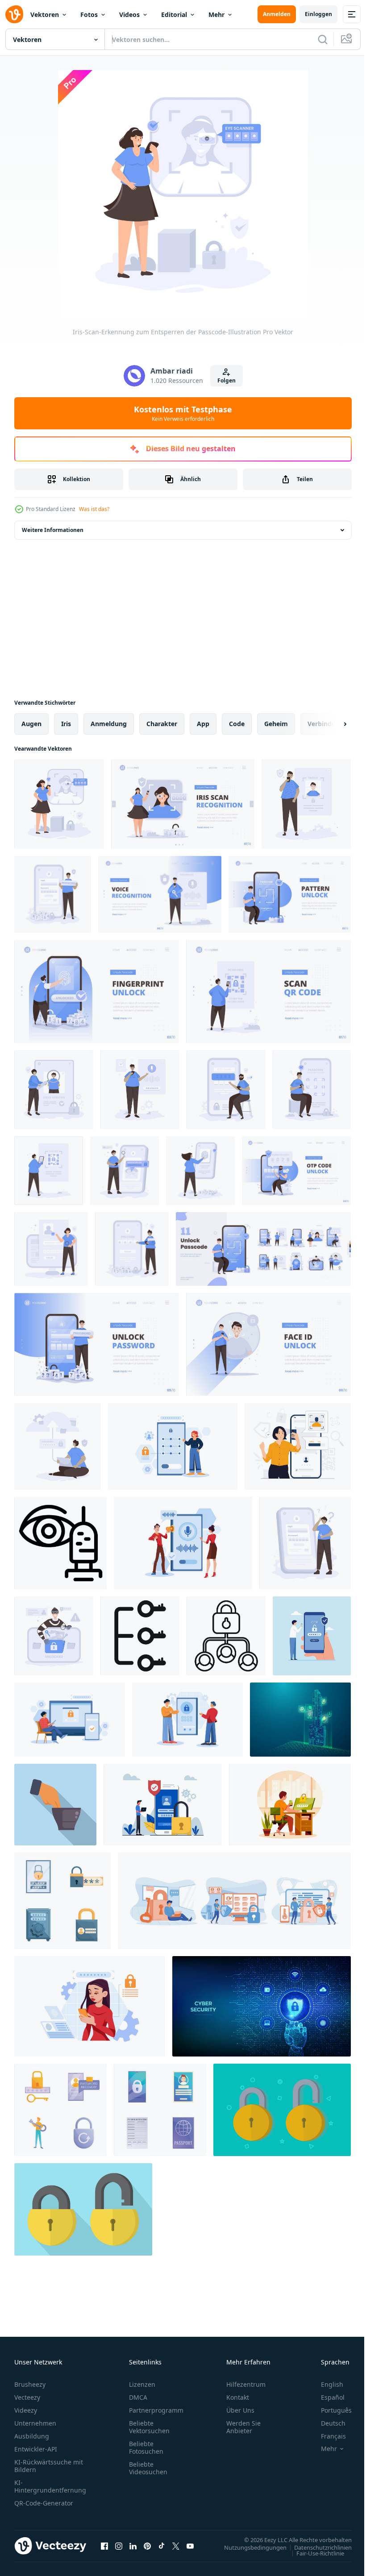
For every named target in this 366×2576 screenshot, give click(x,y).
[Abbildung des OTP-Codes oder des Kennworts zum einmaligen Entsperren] (226, 1090)
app (203, 724)
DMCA (138, 2397)
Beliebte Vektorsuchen (149, 2427)
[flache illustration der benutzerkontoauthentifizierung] (51, 1249)
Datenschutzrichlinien (316, 2547)
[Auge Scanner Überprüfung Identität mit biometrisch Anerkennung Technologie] (60, 1543)
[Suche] (323, 39)
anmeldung (109, 724)
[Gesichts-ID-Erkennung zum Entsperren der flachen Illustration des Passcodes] (306, 804)
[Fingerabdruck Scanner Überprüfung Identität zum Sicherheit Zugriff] (55, 1805)
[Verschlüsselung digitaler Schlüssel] (300, 1720)
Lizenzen (142, 2384)
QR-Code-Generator (44, 2503)
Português (330, 2410)
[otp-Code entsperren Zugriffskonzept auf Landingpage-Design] (296, 1171)
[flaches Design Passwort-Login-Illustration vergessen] (305, 1543)
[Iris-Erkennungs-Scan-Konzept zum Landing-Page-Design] (183, 804)
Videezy (26, 2410)
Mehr (216, 15)
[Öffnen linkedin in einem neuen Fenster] (133, 2546)
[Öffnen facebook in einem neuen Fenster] (104, 2546)
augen (31, 724)
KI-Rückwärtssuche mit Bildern (49, 2466)
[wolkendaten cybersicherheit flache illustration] (58, 1446)
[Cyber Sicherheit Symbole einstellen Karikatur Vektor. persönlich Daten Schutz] (160, 2110)
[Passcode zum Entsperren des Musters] (173, 1446)
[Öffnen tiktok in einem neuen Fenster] (162, 2546)
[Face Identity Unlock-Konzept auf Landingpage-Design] (268, 1344)
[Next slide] (331, 724)
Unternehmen (35, 2423)
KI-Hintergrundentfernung (50, 2486)
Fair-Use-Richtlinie (314, 2553)
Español (326, 2397)
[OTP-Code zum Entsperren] (187, 1720)
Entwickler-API (36, 2449)
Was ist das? (94, 509)
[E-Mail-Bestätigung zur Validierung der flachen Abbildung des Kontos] (125, 1171)
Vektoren (45, 15)
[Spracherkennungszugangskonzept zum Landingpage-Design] (160, 894)
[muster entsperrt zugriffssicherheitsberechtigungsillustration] (312, 1090)
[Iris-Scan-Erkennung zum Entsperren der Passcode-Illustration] (59, 804)
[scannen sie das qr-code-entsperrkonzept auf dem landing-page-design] (268, 991)
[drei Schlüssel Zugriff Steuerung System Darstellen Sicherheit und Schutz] (140, 1636)
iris (66, 724)
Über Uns (240, 2410)
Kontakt (238, 2397)
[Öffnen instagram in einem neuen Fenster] (119, 2546)
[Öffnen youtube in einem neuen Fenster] (190, 2546)
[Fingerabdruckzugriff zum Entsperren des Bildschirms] (90, 2006)
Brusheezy (30, 2384)
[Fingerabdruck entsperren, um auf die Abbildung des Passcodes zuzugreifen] (200, 1171)
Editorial (174, 15)
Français (327, 2436)
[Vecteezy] (14, 14)
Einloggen (318, 14)
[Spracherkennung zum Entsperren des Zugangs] (183, 1543)
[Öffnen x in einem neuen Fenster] (176, 2546)
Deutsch (326, 2423)
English (325, 2384)
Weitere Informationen (53, 530)
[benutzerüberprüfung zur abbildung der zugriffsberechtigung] (54, 1090)
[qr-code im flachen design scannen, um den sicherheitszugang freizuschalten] (49, 1171)
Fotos (89, 15)
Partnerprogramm (156, 2410)
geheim (276, 724)
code (237, 724)
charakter (162, 724)
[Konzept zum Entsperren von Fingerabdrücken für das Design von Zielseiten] (97, 991)
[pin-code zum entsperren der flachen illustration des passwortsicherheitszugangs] (132, 1249)
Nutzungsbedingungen (249, 2547)
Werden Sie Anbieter (243, 2427)
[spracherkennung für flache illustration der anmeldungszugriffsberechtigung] (140, 1090)
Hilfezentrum (246, 2384)
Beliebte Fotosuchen (146, 2447)
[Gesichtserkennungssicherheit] (290, 1805)
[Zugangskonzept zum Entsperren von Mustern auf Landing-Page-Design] (290, 894)
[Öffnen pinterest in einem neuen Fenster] (147, 2546)
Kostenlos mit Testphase (183, 413)
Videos (129, 15)
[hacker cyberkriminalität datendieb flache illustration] (54, 1636)
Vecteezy (27, 2397)
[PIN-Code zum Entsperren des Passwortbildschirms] (70, 1720)
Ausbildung (32, 2436)
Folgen (227, 380)
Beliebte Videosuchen (148, 2468)
